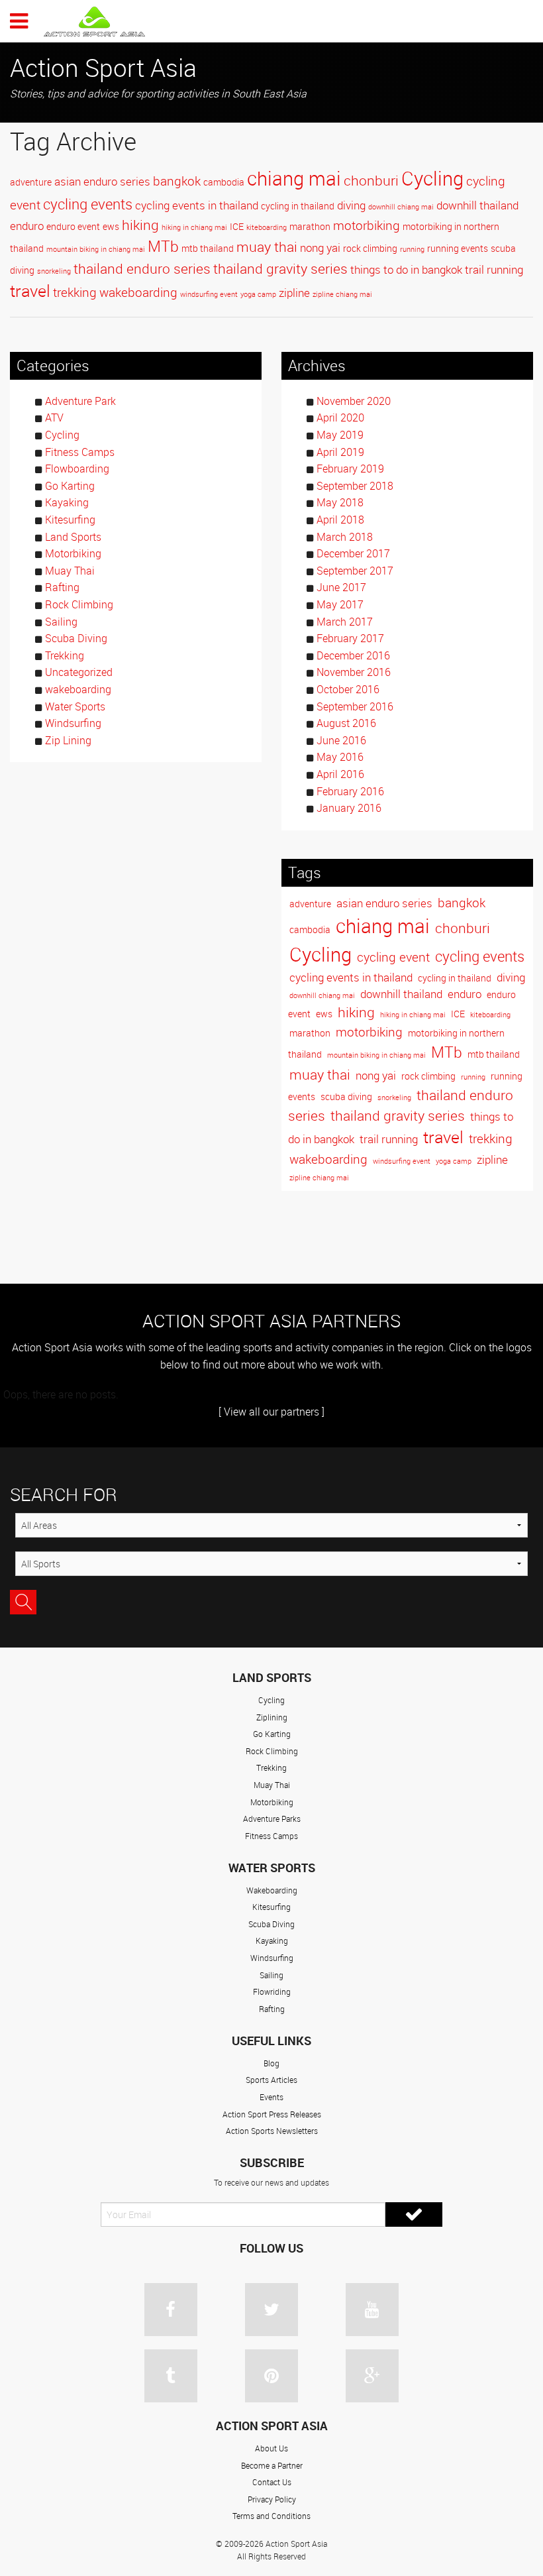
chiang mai (294, 178)
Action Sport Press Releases (272, 2114)
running (412, 249)
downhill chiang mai (401, 207)
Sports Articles (271, 2080)
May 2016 (340, 757)
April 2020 (340, 418)
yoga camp (258, 294)
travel (30, 291)
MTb (163, 246)
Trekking (65, 655)
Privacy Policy (272, 2499)
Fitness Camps (80, 452)
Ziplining (272, 1717)
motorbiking (367, 225)
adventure (31, 182)
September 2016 (355, 706)
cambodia (224, 182)
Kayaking (67, 502)
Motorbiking (73, 553)
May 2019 (340, 435)
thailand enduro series (142, 268)
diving (351, 205)
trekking (75, 292)
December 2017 (353, 553)
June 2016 (341, 740)
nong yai (320, 248)
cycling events (88, 204)
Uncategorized (79, 672)
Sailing (61, 622)
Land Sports (73, 537)
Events (271, 2097)
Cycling (432, 178)
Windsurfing (73, 723)
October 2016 (348, 689)
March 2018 (345, 537)
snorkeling (54, 271)
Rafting (62, 587)
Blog (271, 2063)
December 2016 (353, 655)
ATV (54, 418)
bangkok (177, 181)
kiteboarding (267, 227)
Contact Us (272, 2482)
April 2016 (340, 774)
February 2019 (350, 469)
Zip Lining (68, 740)
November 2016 (354, 672)
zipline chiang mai (342, 294)
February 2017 (350, 638)
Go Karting (70, 486)
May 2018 (340, 502)
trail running (494, 270)
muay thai (267, 247)
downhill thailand (477, 205)
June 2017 (341, 587)
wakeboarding (138, 292)
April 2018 (340, 520)
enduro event (73, 226)
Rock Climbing (79, 604)
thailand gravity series (280, 268)
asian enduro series (102, 182)
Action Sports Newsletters (272, 2131)
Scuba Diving (76, 638)
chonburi (371, 180)
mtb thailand (208, 248)
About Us (271, 2448)
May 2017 (340, 604)
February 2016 (350, 791)
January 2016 (349, 808)
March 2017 (345, 622)
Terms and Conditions (271, 2516)
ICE (237, 226)
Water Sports (75, 706)
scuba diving (346, 1096)
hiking (140, 225)
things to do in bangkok (406, 270)
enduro (27, 226)
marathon (310, 226)
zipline (294, 293)
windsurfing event (209, 294)
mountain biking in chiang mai (96, 249)
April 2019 (340, 452)
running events (458, 248)
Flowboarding (77, 469)
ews (111, 226)
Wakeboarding (272, 1890)
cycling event (393, 957)
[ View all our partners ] (271, 1412)
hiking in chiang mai (194, 227)
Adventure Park (80, 401)
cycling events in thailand (197, 205)
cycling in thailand (298, 206)
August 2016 (346, 723)
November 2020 (354, 401)
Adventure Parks (272, 1819)
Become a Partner (272, 2465)
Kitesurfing (70, 520)
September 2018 (355, 486)
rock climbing (370, 248)
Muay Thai (70, 571)
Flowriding (272, 1991)
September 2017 (355, 571)
